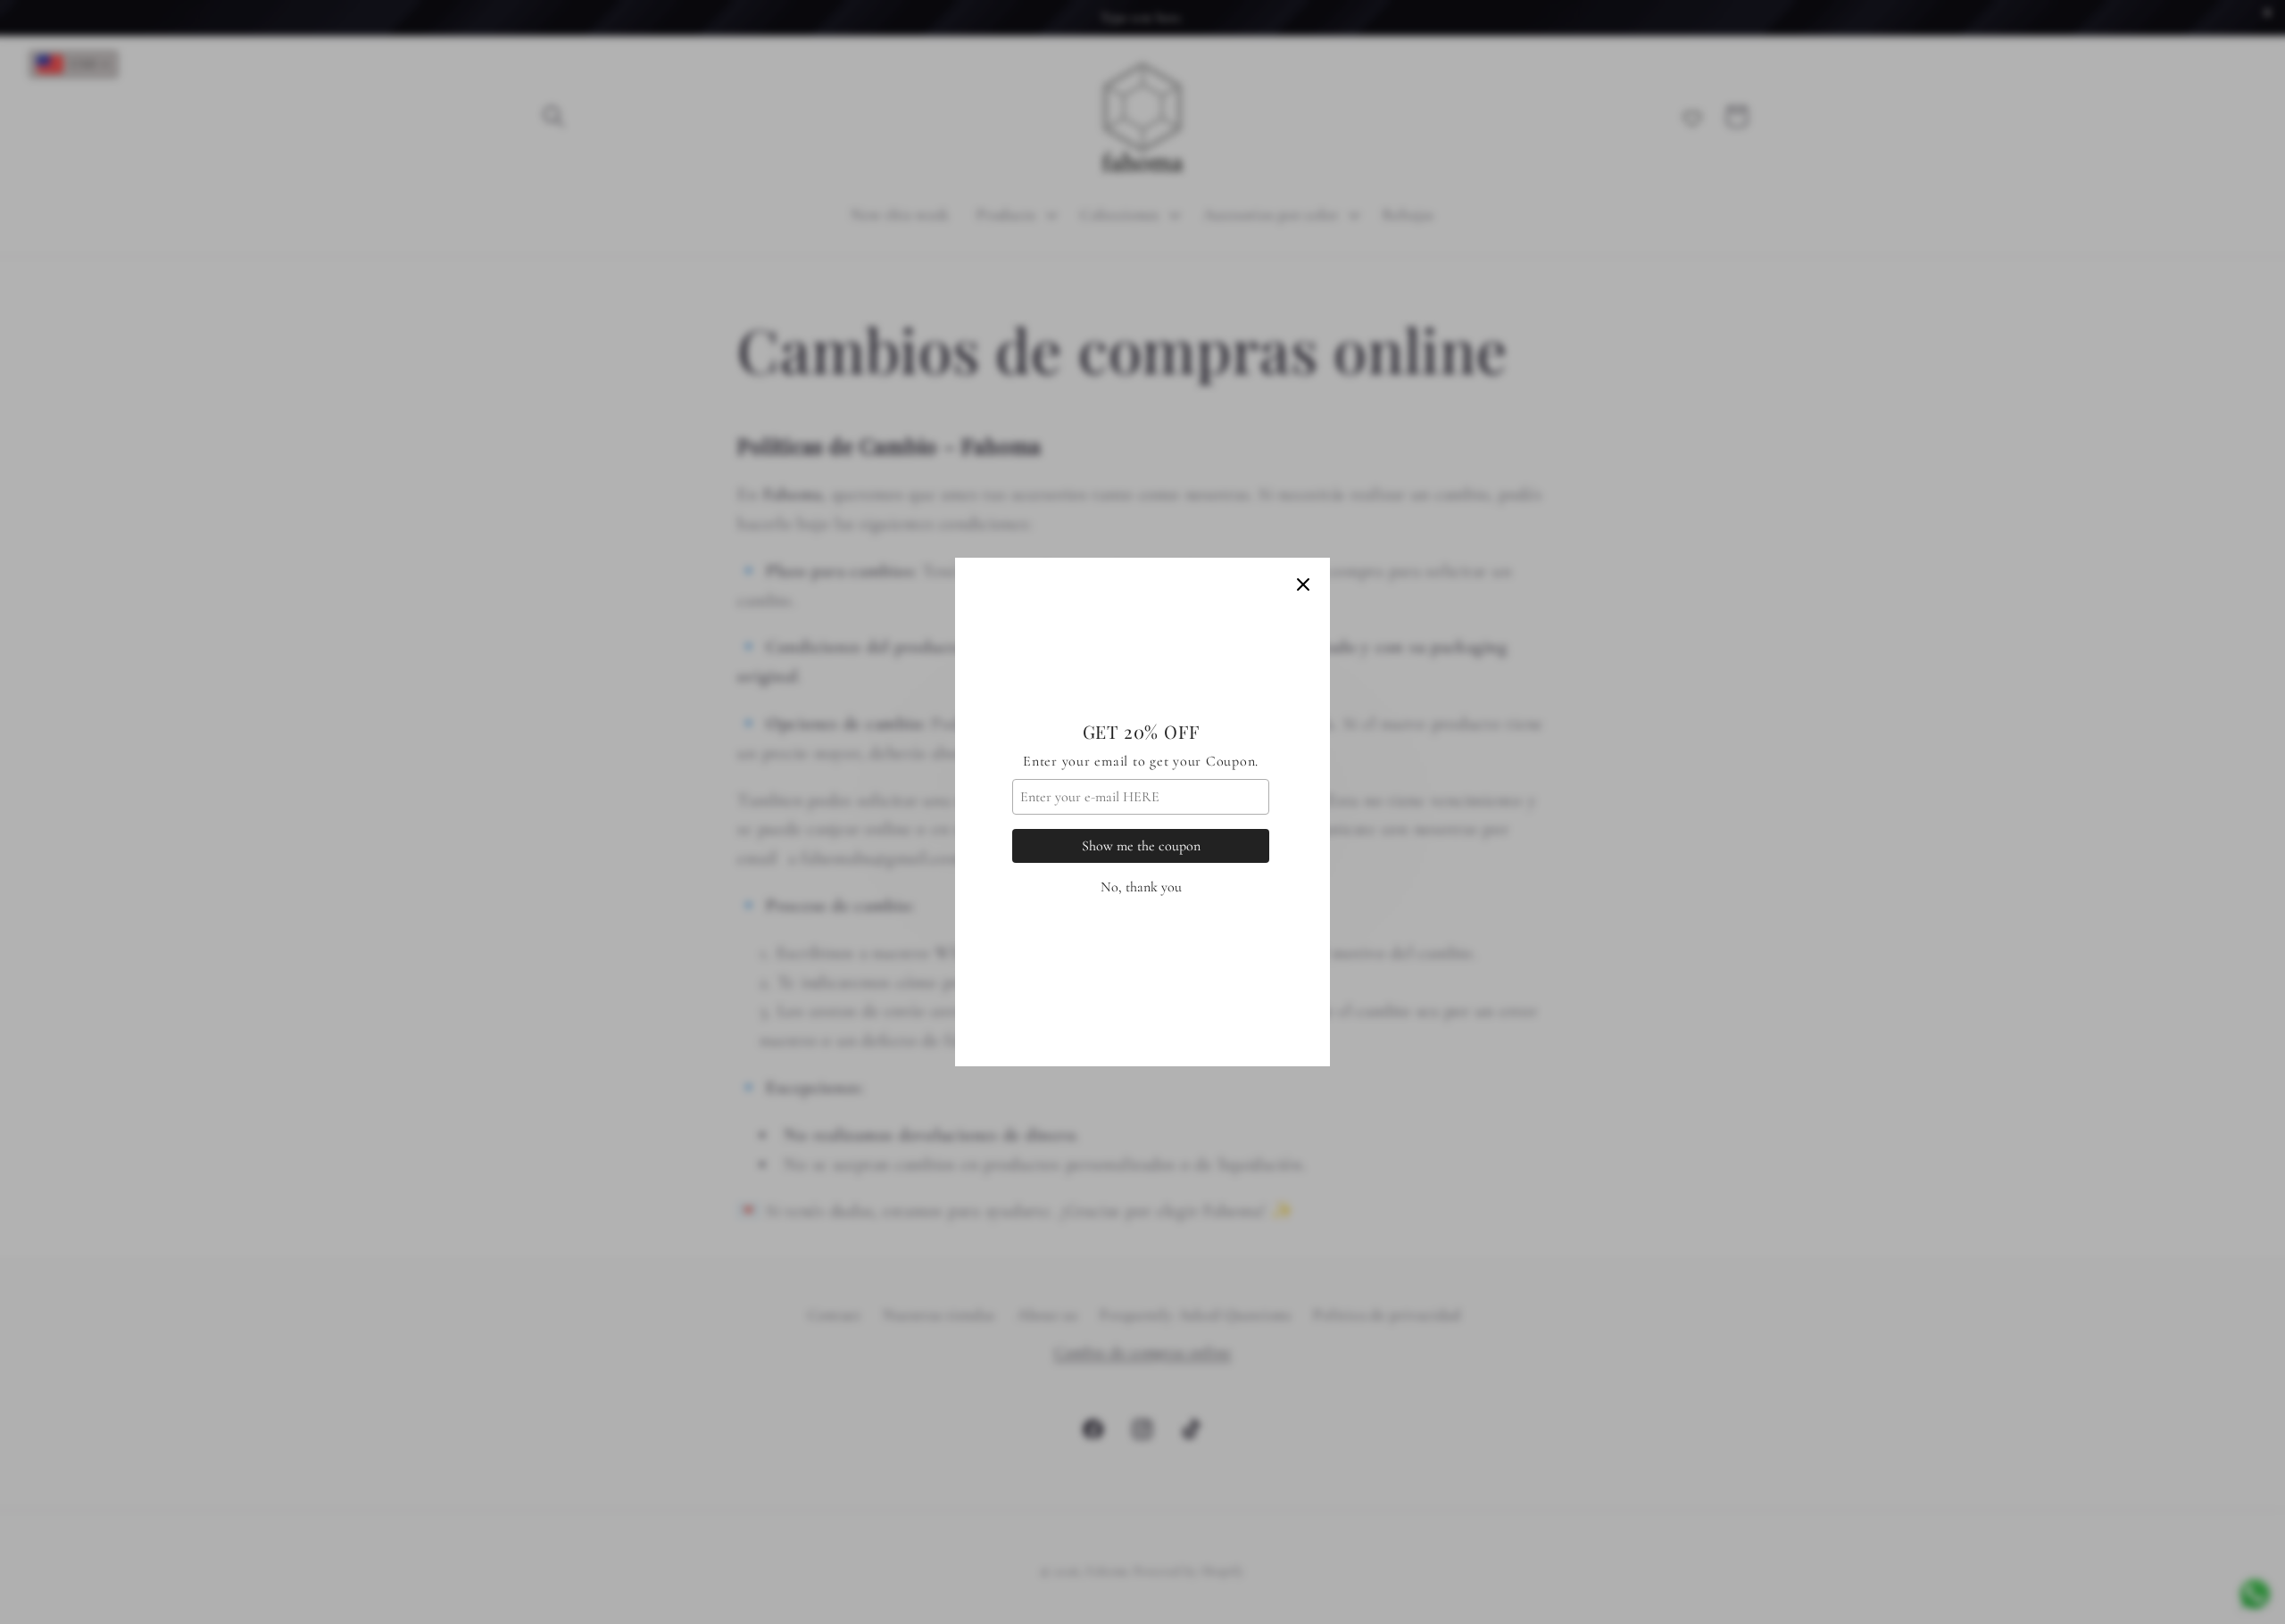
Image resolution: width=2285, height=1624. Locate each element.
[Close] (1303, 584)
